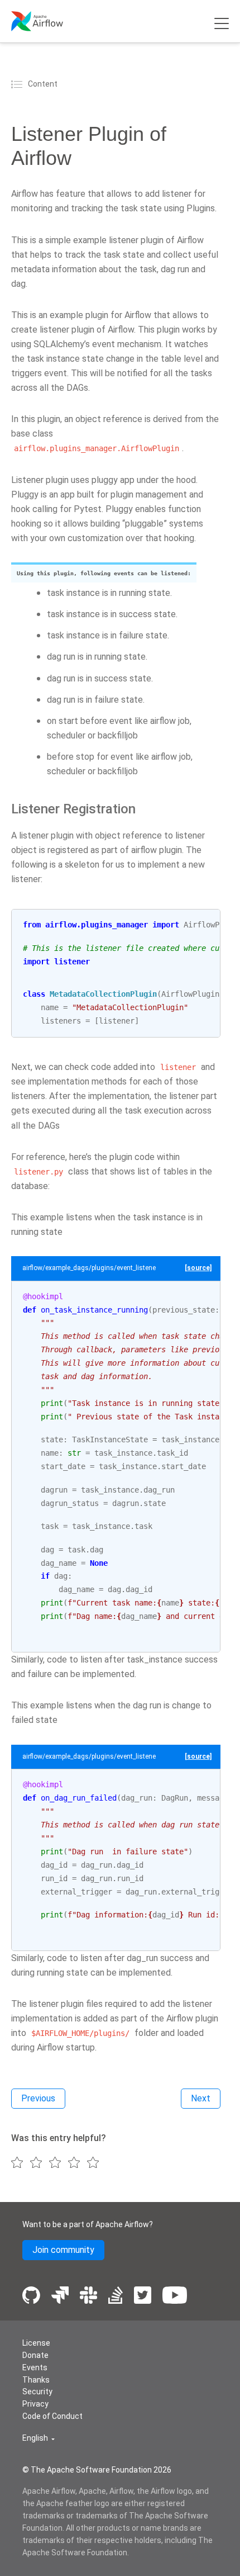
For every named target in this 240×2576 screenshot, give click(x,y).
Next (201, 2098)
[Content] (18, 84)
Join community (63, 2250)
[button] (39, 2438)
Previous (38, 2098)
